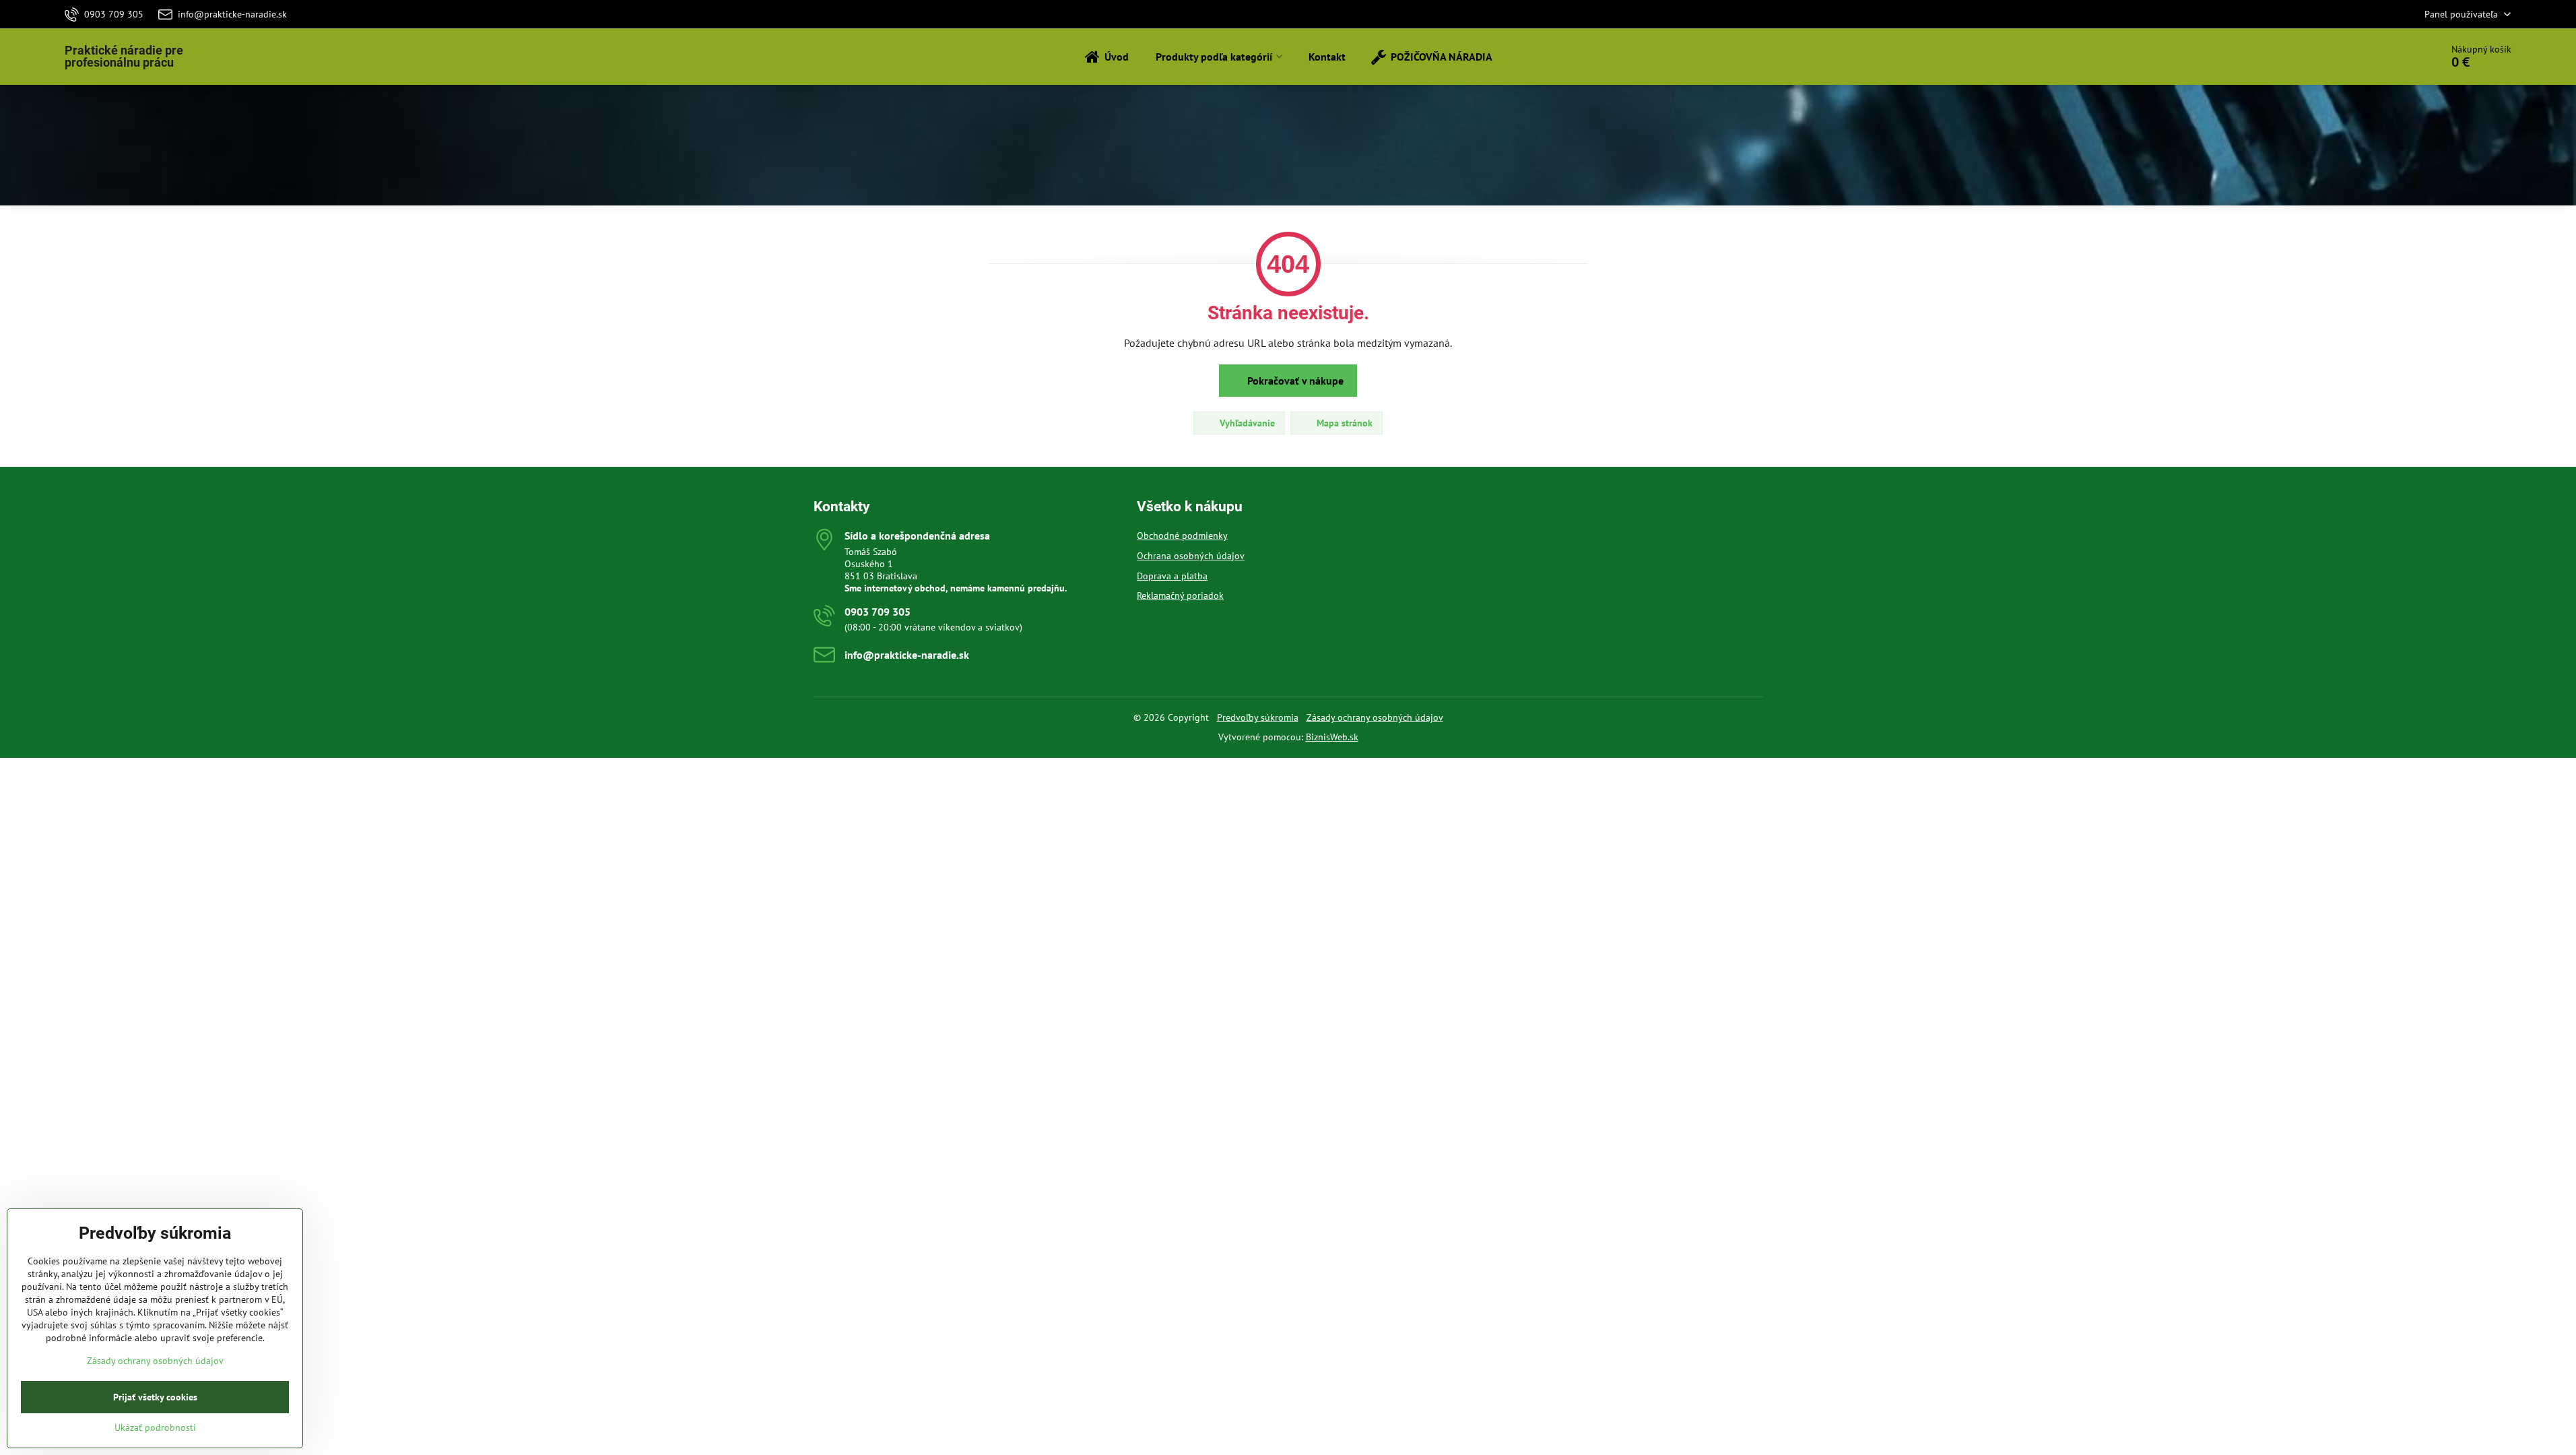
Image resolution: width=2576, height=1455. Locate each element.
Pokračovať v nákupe (1294, 381)
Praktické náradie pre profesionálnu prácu (124, 57)
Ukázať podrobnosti (155, 1427)
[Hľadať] (2393, 57)
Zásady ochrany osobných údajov (1375, 717)
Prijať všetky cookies (155, 1397)
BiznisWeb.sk (1332, 737)
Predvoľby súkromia (1258, 717)
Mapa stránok (1343, 423)
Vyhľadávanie (1246, 423)
